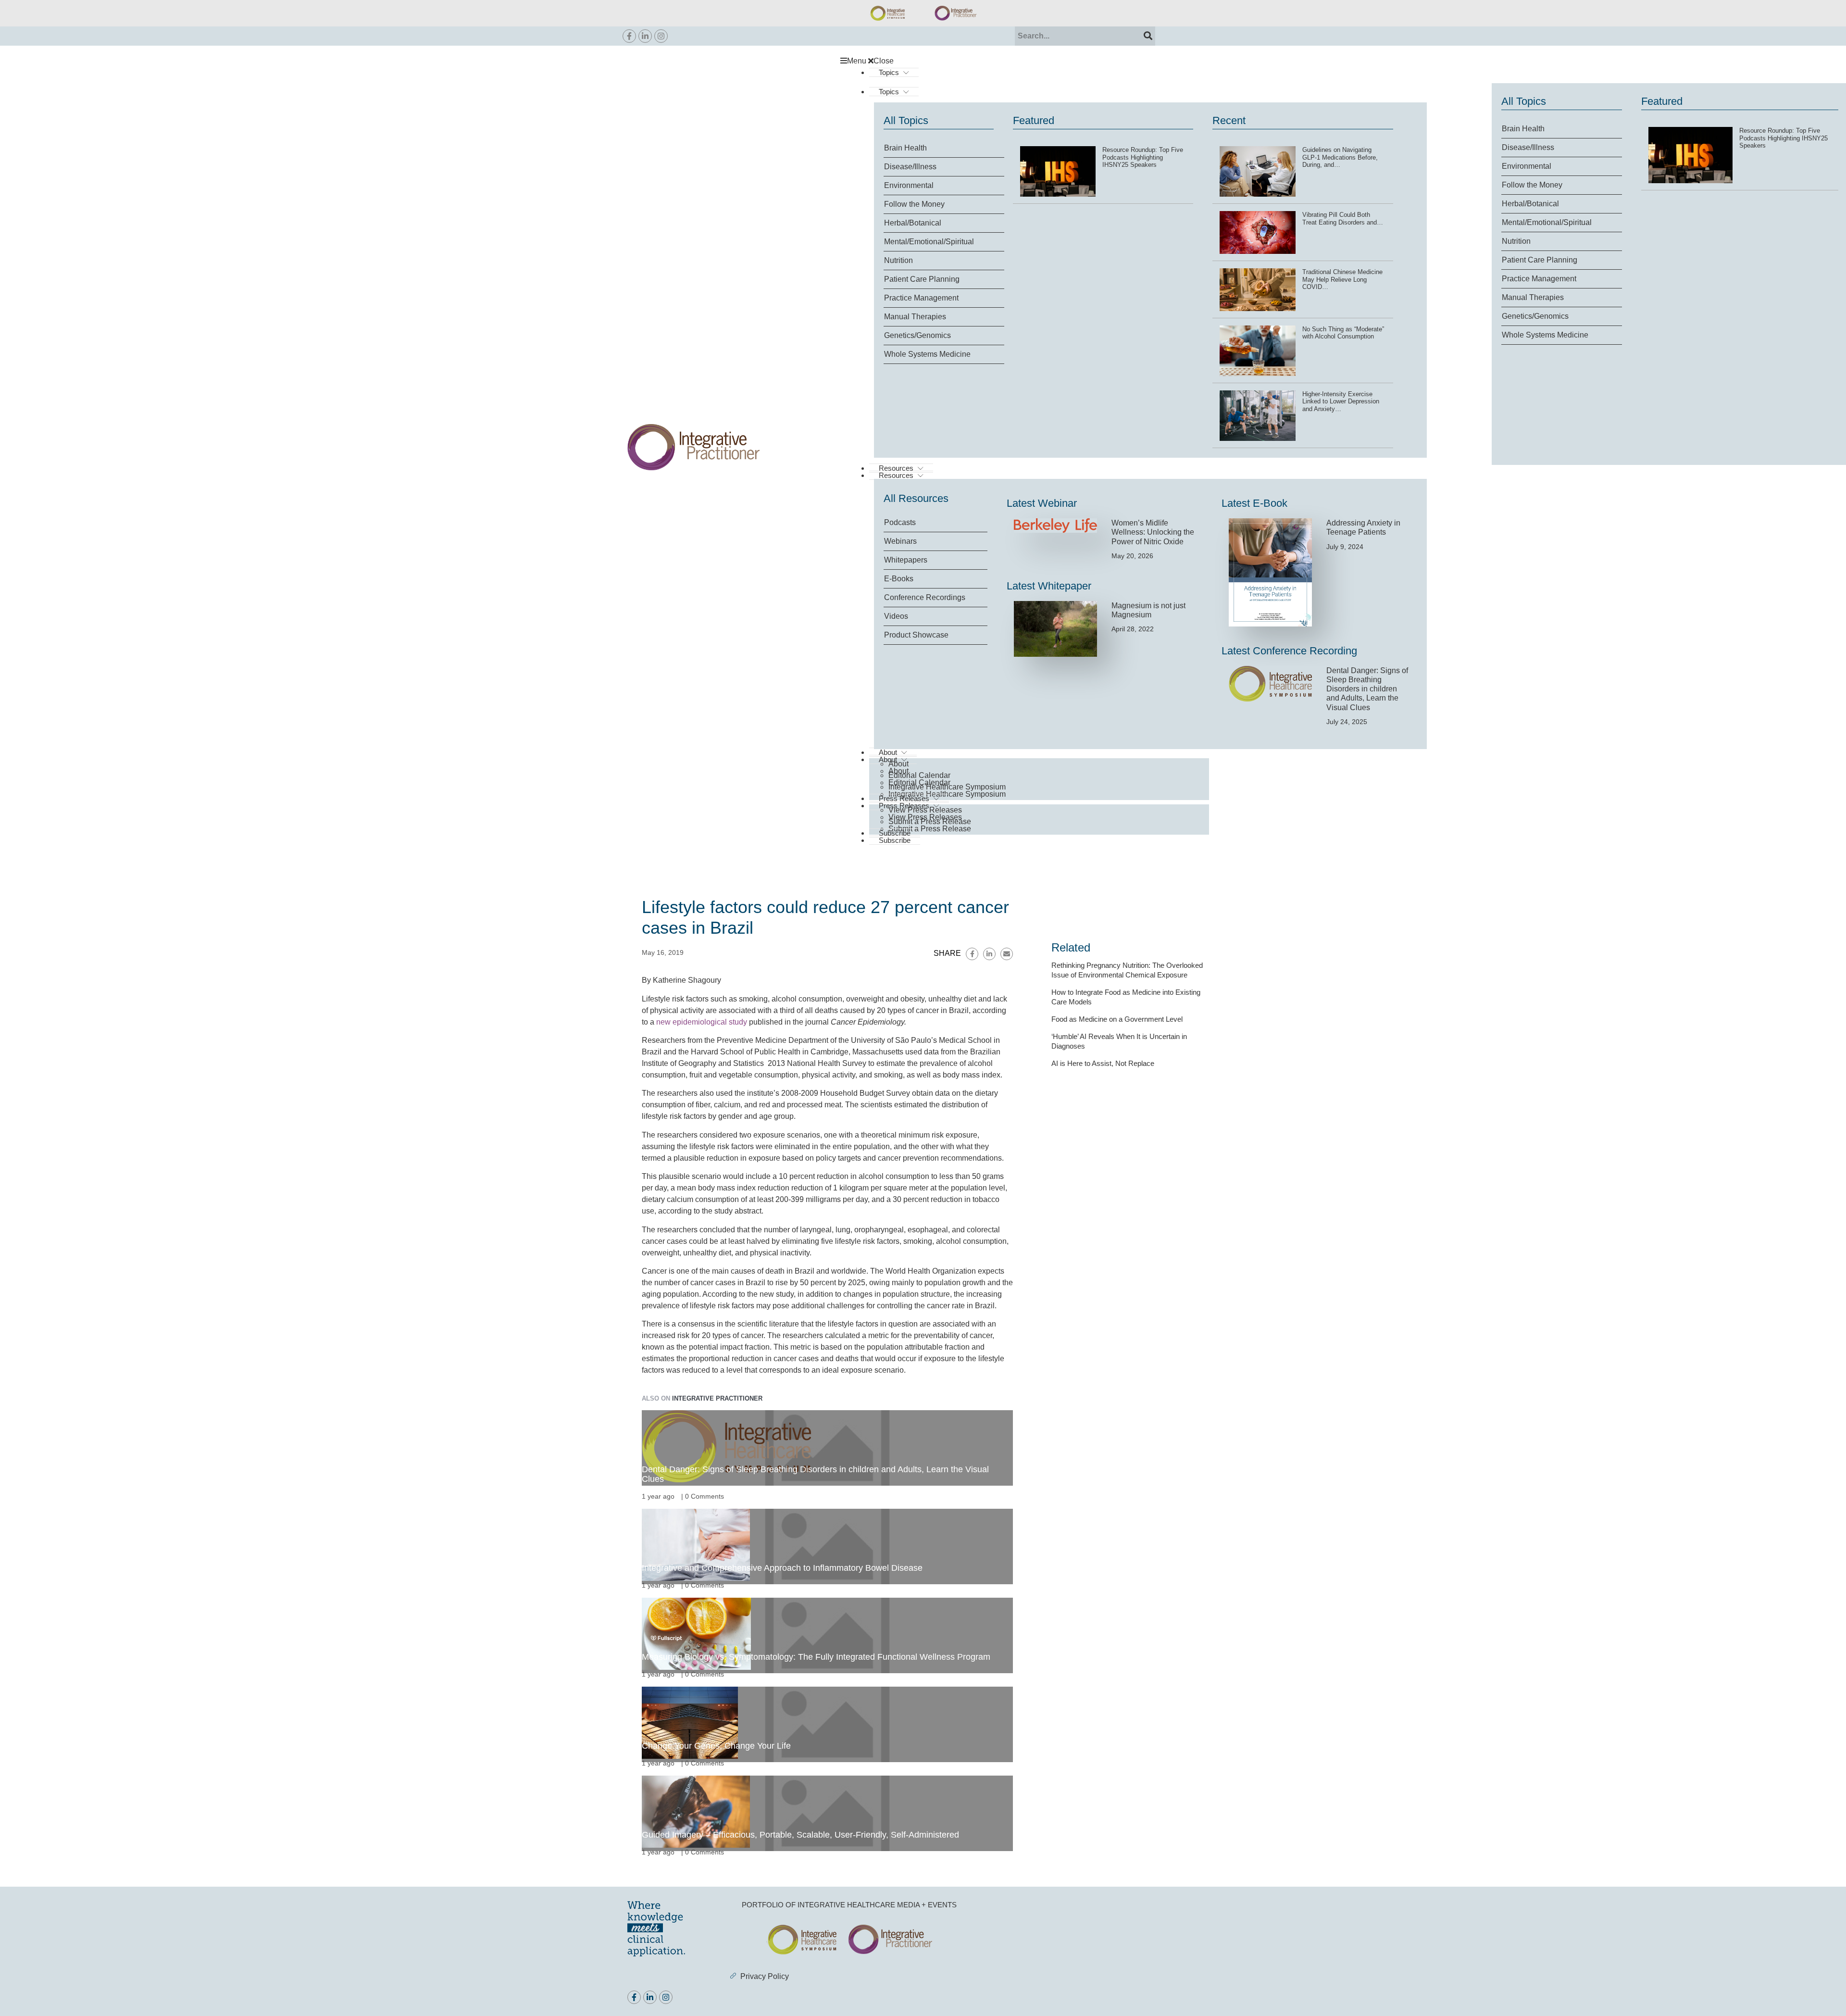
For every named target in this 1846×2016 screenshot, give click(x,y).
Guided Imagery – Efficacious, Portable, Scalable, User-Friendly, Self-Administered (800, 1835)
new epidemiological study (702, 1022)
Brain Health (1523, 129)
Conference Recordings (925, 597)
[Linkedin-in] (645, 36)
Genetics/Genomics (1535, 316)
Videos (896, 616)
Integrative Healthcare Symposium (947, 787)
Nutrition (1516, 241)
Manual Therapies (1533, 297)
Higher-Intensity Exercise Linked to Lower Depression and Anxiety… (1341, 401)
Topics (889, 72)
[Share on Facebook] (972, 954)
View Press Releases (925, 810)
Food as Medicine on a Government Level (1117, 1019)
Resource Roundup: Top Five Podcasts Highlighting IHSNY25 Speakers (1784, 138)
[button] (1029, 61)
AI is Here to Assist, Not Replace (1103, 1063)
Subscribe (895, 840)
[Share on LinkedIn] (989, 954)
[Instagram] (661, 36)
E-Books (899, 579)
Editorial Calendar (919, 775)
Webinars (900, 541)
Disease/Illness (1528, 147)
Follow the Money (1532, 185)
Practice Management (1539, 279)
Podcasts (900, 522)
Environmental (1527, 166)
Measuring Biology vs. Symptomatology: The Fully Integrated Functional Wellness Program (816, 1657)
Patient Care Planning (1540, 260)
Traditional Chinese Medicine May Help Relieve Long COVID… (1342, 279)
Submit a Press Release (930, 829)
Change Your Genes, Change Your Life (716, 1746)
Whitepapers (906, 560)
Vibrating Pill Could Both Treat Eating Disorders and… (1343, 219)
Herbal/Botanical (1530, 204)
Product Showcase (916, 635)
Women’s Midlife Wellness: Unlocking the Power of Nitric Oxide (1153, 532)
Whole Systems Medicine (1545, 335)
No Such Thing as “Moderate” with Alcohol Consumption (1343, 333)
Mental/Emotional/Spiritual (1547, 222)
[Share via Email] (1007, 954)
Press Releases (904, 798)
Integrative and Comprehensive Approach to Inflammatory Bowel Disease (782, 1568)
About (898, 764)
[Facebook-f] (629, 36)
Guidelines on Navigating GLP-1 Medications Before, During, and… (1340, 157)
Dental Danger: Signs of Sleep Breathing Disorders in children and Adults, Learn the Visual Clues (1367, 689)
